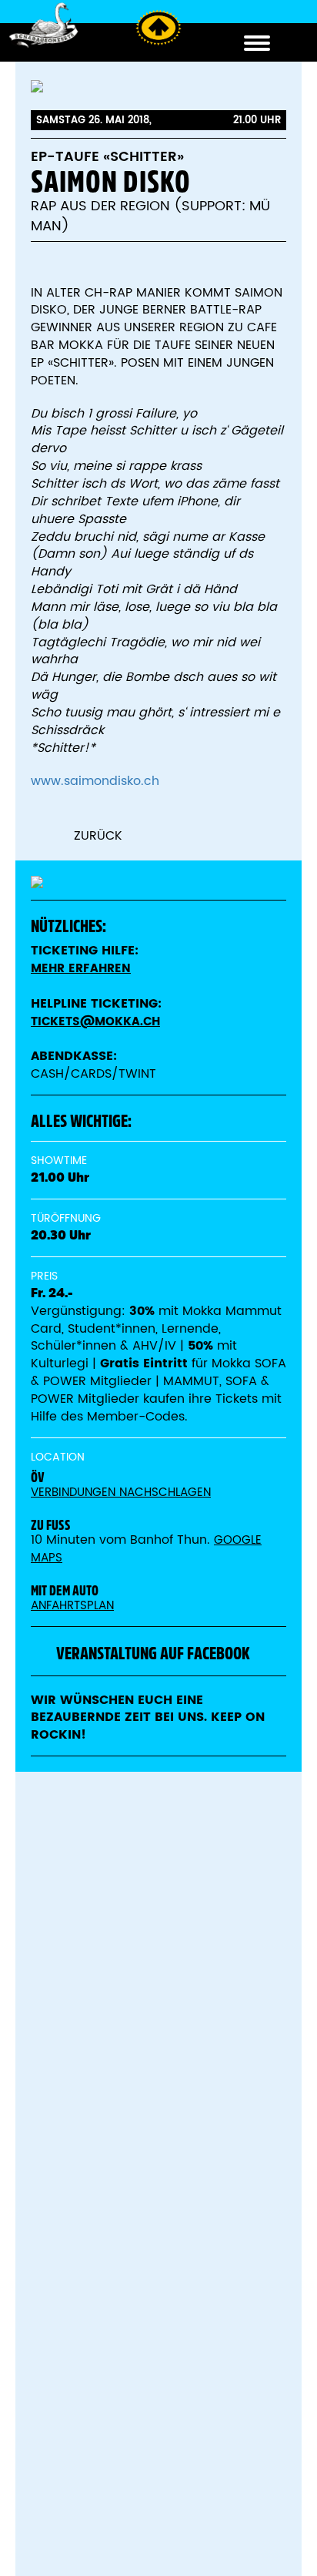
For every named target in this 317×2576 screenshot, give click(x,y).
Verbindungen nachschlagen (121, 1493)
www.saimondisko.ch (95, 781)
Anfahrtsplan (72, 1606)
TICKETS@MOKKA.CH (95, 1022)
